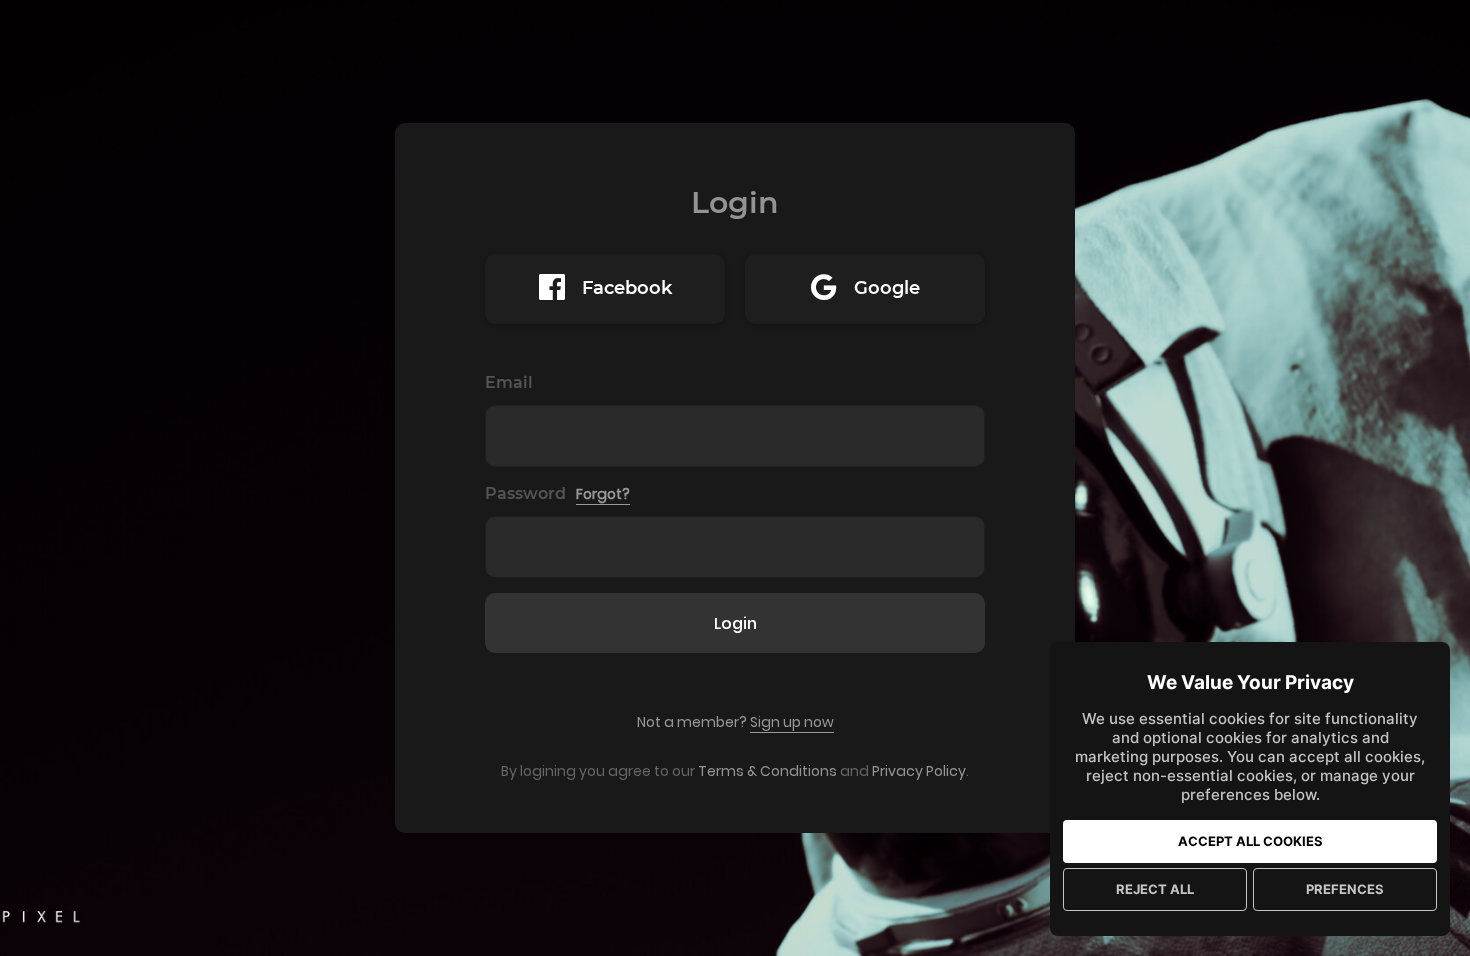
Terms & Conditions (767, 771)
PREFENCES (1345, 889)
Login (735, 623)
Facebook (627, 288)
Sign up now (792, 722)
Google (887, 288)
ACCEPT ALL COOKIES (1250, 841)
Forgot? (603, 494)
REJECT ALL (1155, 889)
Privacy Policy (919, 771)
